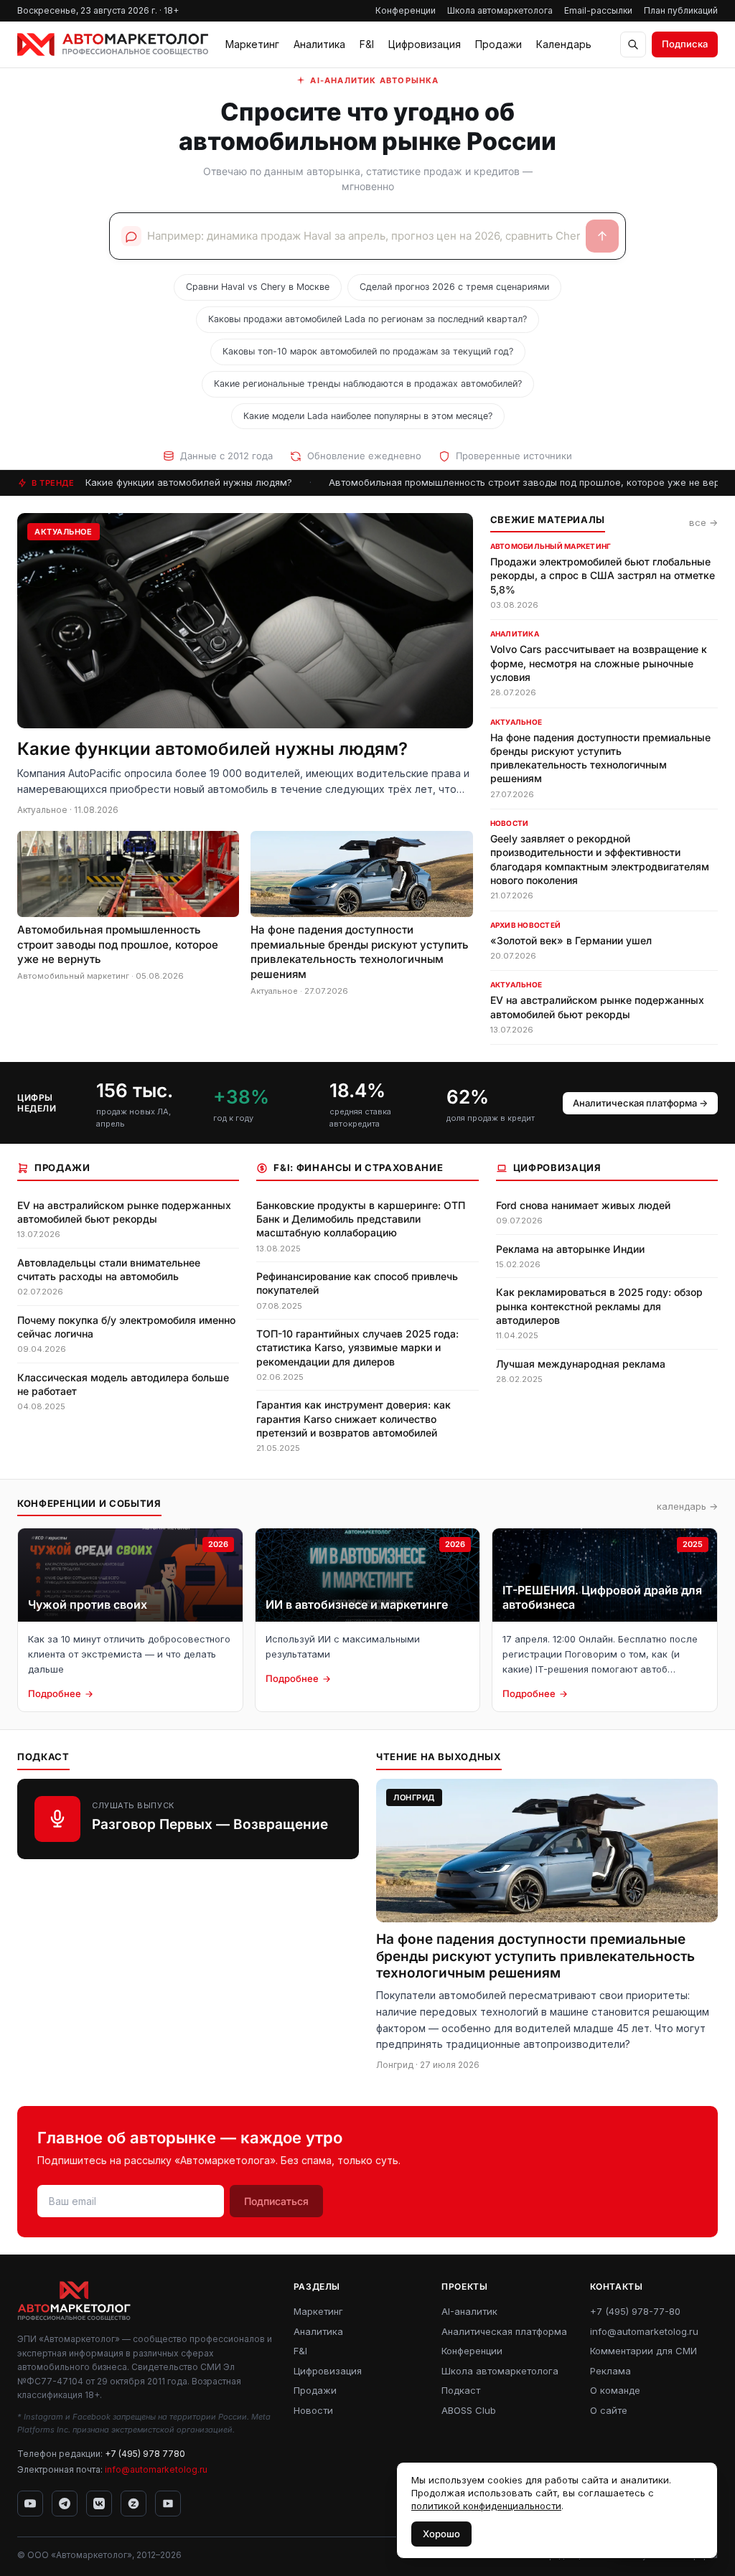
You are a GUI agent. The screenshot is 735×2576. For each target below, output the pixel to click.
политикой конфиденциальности (486, 2506)
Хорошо (441, 2534)
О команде (615, 2390)
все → (703, 522)
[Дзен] (134, 2504)
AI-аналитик (469, 2311)
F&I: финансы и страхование (358, 1167)
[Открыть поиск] (633, 44)
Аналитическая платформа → (640, 1103)
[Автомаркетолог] (113, 44)
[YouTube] (30, 2504)
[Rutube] (168, 2504)
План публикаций (681, 10)
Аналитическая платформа (504, 2331)
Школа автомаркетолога (500, 10)
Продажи (498, 44)
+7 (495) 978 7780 (145, 2454)
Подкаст (461, 2390)
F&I (367, 44)
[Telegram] (65, 2504)
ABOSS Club (469, 2410)
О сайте (609, 2410)
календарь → (687, 1506)
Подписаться (276, 2201)
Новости (313, 2410)
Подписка (685, 44)
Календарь (564, 44)
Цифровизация (425, 44)
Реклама (610, 2371)
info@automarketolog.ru (156, 2469)
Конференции (406, 10)
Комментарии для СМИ (643, 2351)
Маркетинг (252, 44)
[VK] (99, 2504)
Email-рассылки (598, 10)
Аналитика (319, 44)
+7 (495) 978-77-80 (635, 2311)
